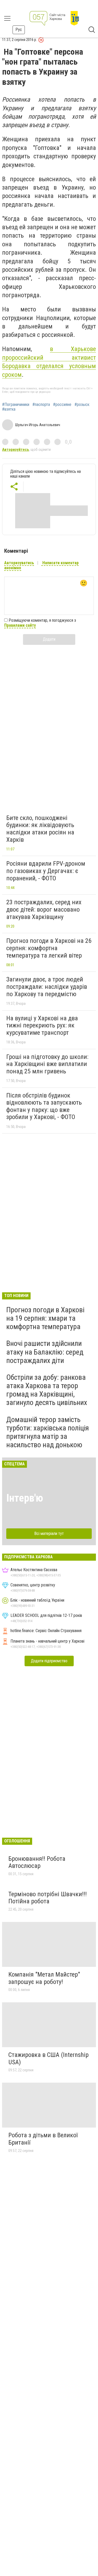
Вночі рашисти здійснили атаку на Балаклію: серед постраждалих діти (45, 1352)
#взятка (9, 409)
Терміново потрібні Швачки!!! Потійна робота (48, 1898)
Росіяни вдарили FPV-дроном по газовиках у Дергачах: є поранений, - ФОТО (46, 871)
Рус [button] (19, 30)
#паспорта (41, 405)
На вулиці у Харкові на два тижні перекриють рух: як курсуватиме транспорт (42, 1025)
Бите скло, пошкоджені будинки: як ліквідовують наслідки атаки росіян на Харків (40, 829)
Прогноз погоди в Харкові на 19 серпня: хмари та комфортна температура (45, 1318)
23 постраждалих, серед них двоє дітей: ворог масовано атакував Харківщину (44, 909)
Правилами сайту (20, 625)
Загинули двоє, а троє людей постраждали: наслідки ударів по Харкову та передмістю (47, 987)
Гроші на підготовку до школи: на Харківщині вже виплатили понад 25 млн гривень (47, 1064)
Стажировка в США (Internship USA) (48, 2058)
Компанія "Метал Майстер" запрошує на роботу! (44, 1978)
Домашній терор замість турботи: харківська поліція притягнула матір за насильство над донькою (48, 1432)
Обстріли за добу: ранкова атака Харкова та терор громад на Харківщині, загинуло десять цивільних (47, 1390)
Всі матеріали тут (49, 1533)
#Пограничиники (16, 405)
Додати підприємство (49, 1661)
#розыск (82, 405)
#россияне (62, 405)
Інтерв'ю (25, 1498)
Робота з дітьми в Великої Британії (43, 2139)
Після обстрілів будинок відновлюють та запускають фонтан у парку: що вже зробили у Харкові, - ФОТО (44, 1106)
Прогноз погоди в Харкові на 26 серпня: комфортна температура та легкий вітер (49, 948)
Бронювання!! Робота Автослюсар (37, 1862)
